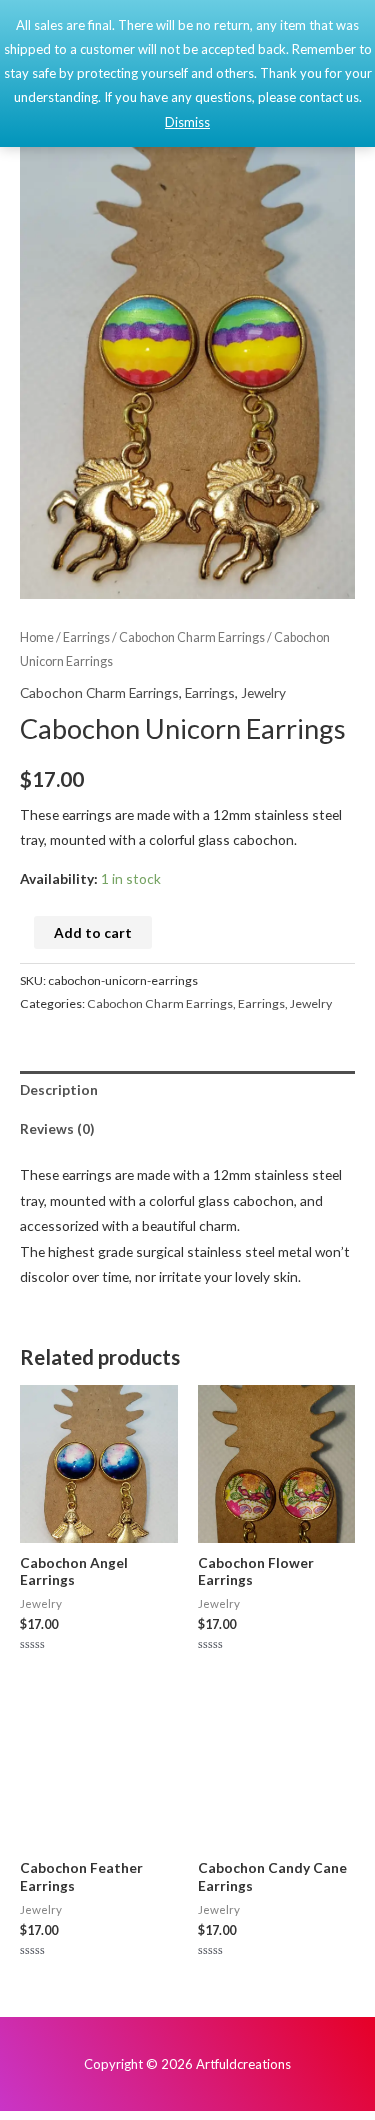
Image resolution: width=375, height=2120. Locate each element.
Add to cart (93, 932)
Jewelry (263, 692)
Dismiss (187, 122)
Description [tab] (59, 1089)
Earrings (86, 637)
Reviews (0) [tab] (57, 1128)
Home (37, 637)
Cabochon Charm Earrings (192, 637)
